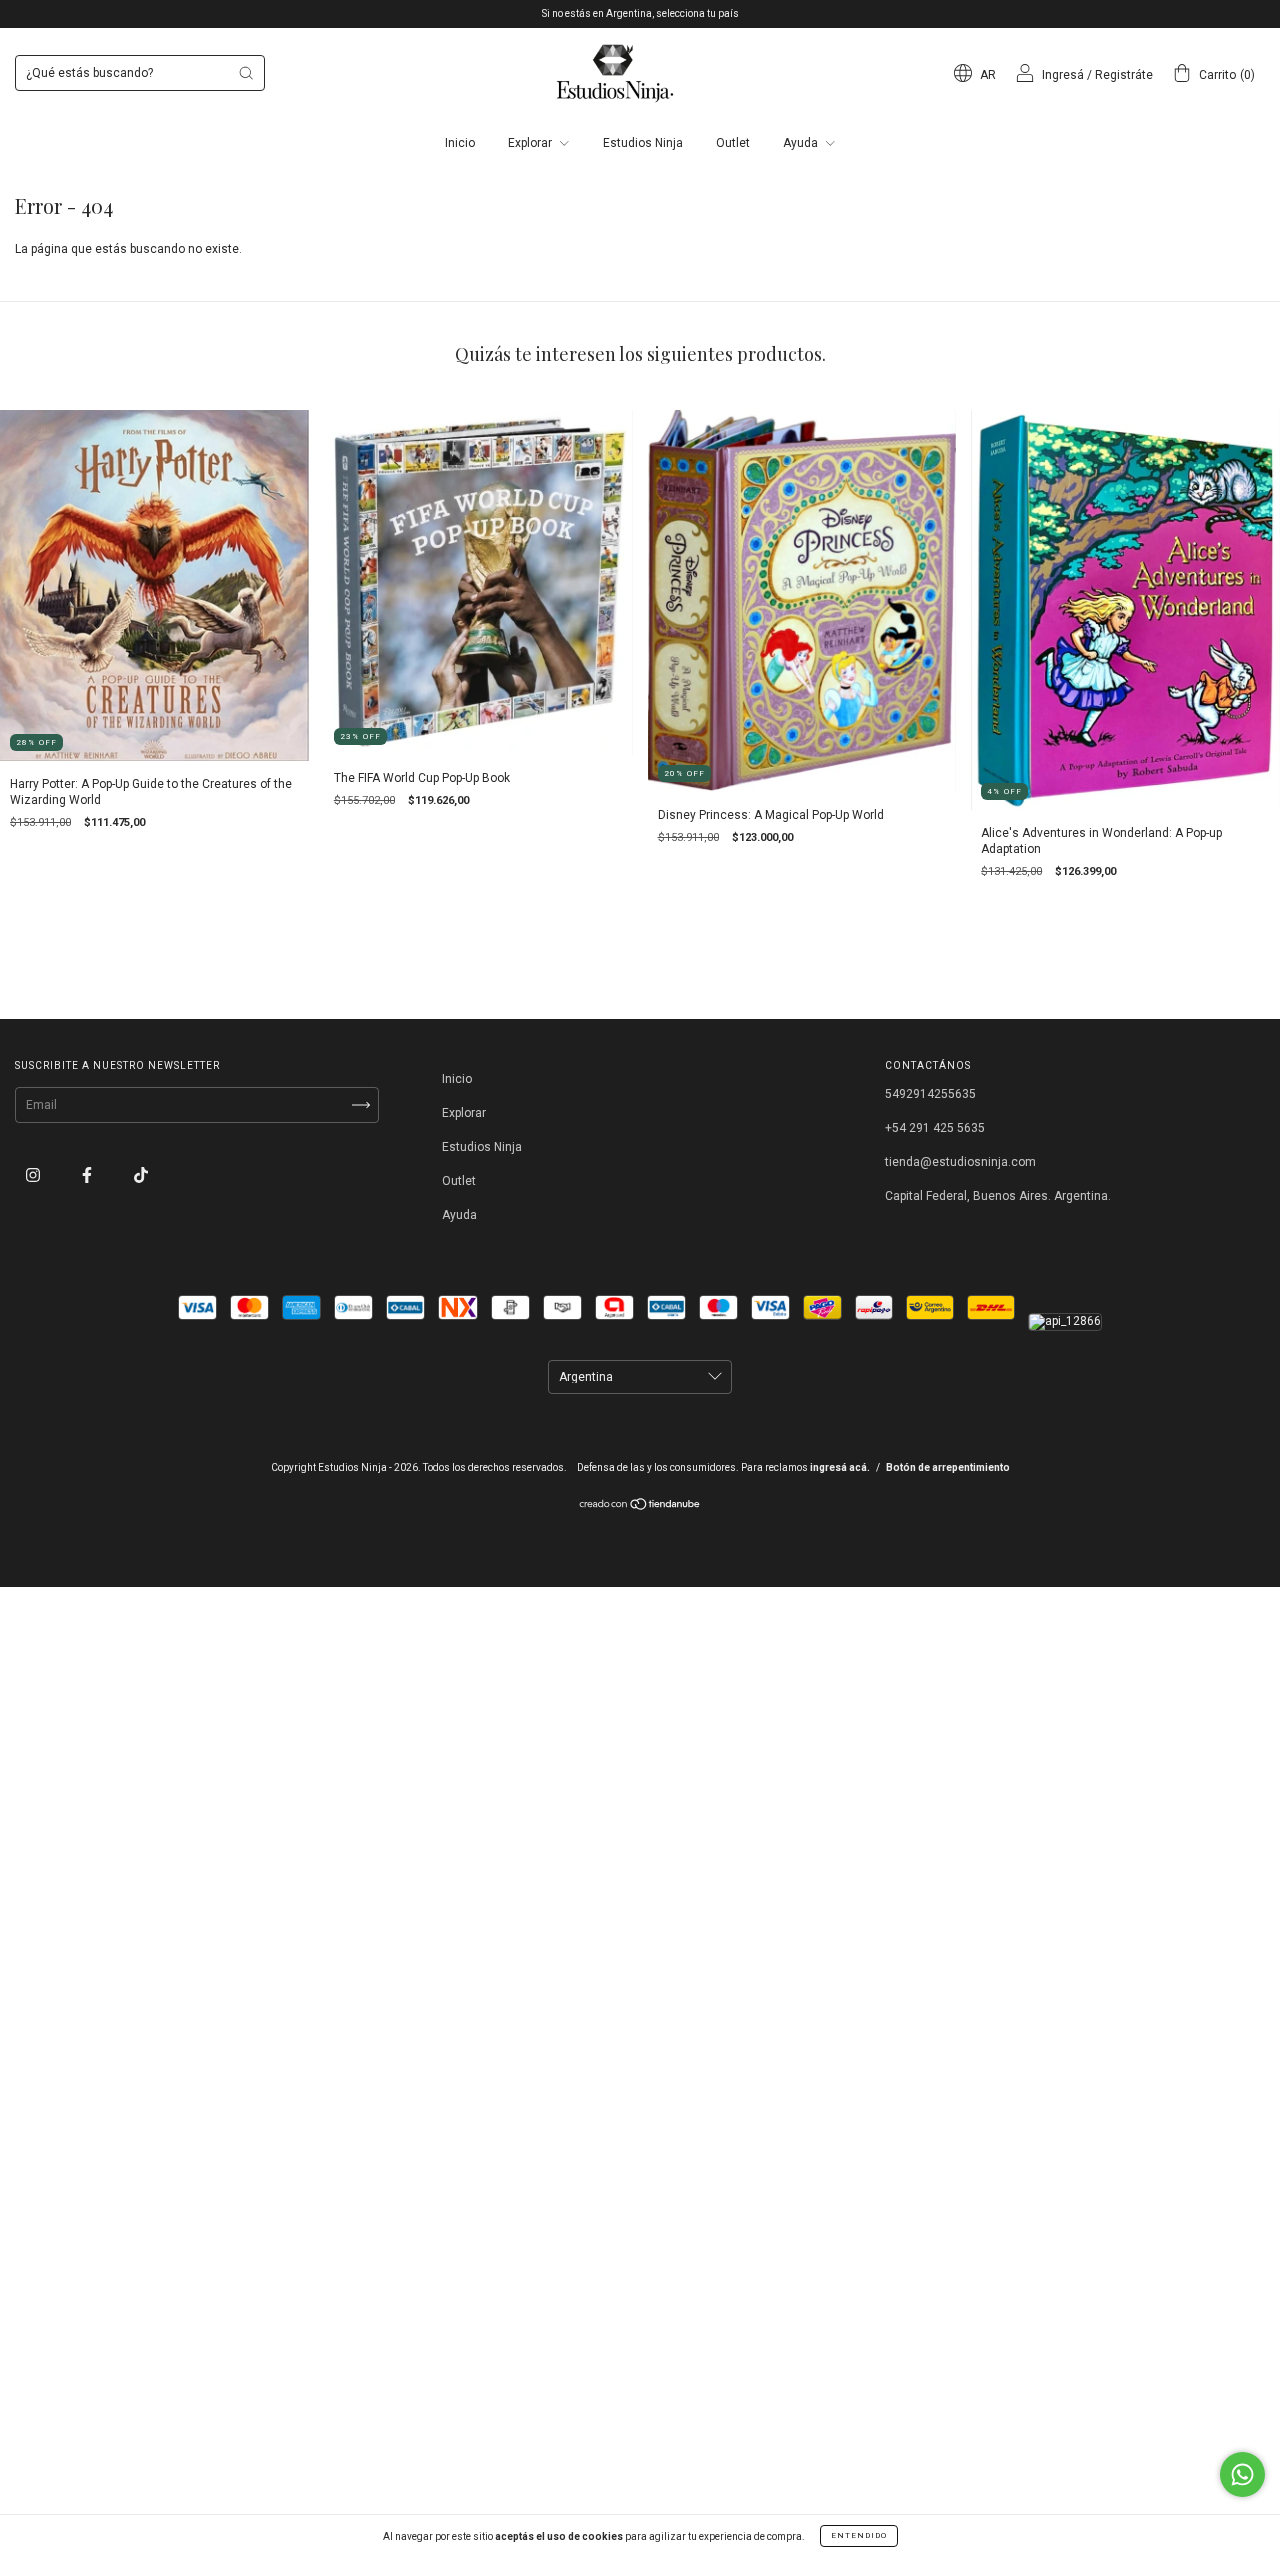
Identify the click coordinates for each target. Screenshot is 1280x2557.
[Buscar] (246, 73)
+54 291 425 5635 (935, 1128)
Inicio (460, 143)
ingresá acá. (840, 1467)
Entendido (859, 2535)
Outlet (733, 143)
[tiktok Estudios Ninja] (141, 1175)
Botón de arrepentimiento (948, 1467)
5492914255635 (930, 1094)
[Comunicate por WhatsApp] (1242, 2474)
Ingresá (1063, 75)
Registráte (1124, 75)
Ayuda (802, 143)
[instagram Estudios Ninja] (34, 1175)
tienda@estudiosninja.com (960, 1162)
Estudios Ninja (643, 143)
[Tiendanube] (640, 1507)
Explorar (531, 143)
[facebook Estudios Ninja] (88, 1175)
